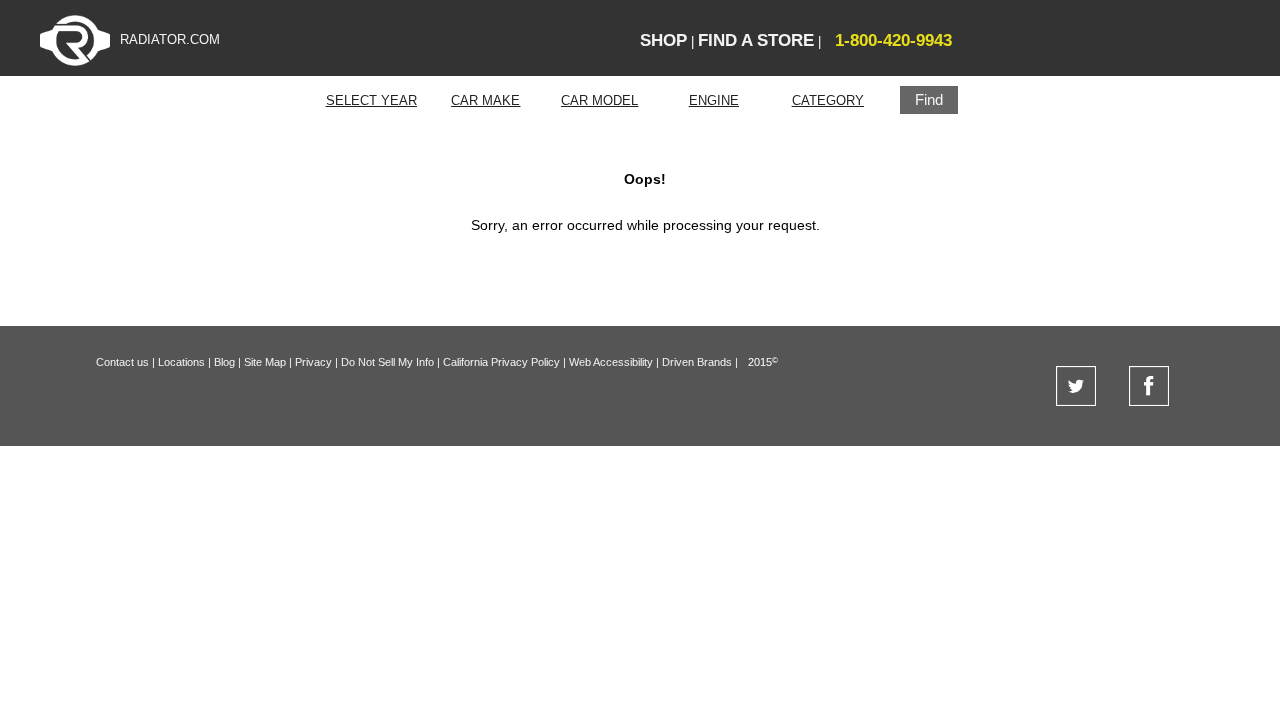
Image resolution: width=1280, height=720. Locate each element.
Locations (181, 362)
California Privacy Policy (501, 362)
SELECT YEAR (371, 100)
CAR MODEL (599, 100)
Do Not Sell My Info (387, 362)
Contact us (122, 362)
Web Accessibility (611, 362)
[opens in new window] (1076, 402)
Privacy (313, 362)
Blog (224, 362)
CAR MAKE (485, 100)
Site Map (265, 362)
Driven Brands (697, 362)
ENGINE (714, 100)
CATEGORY (828, 100)
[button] (929, 100)
